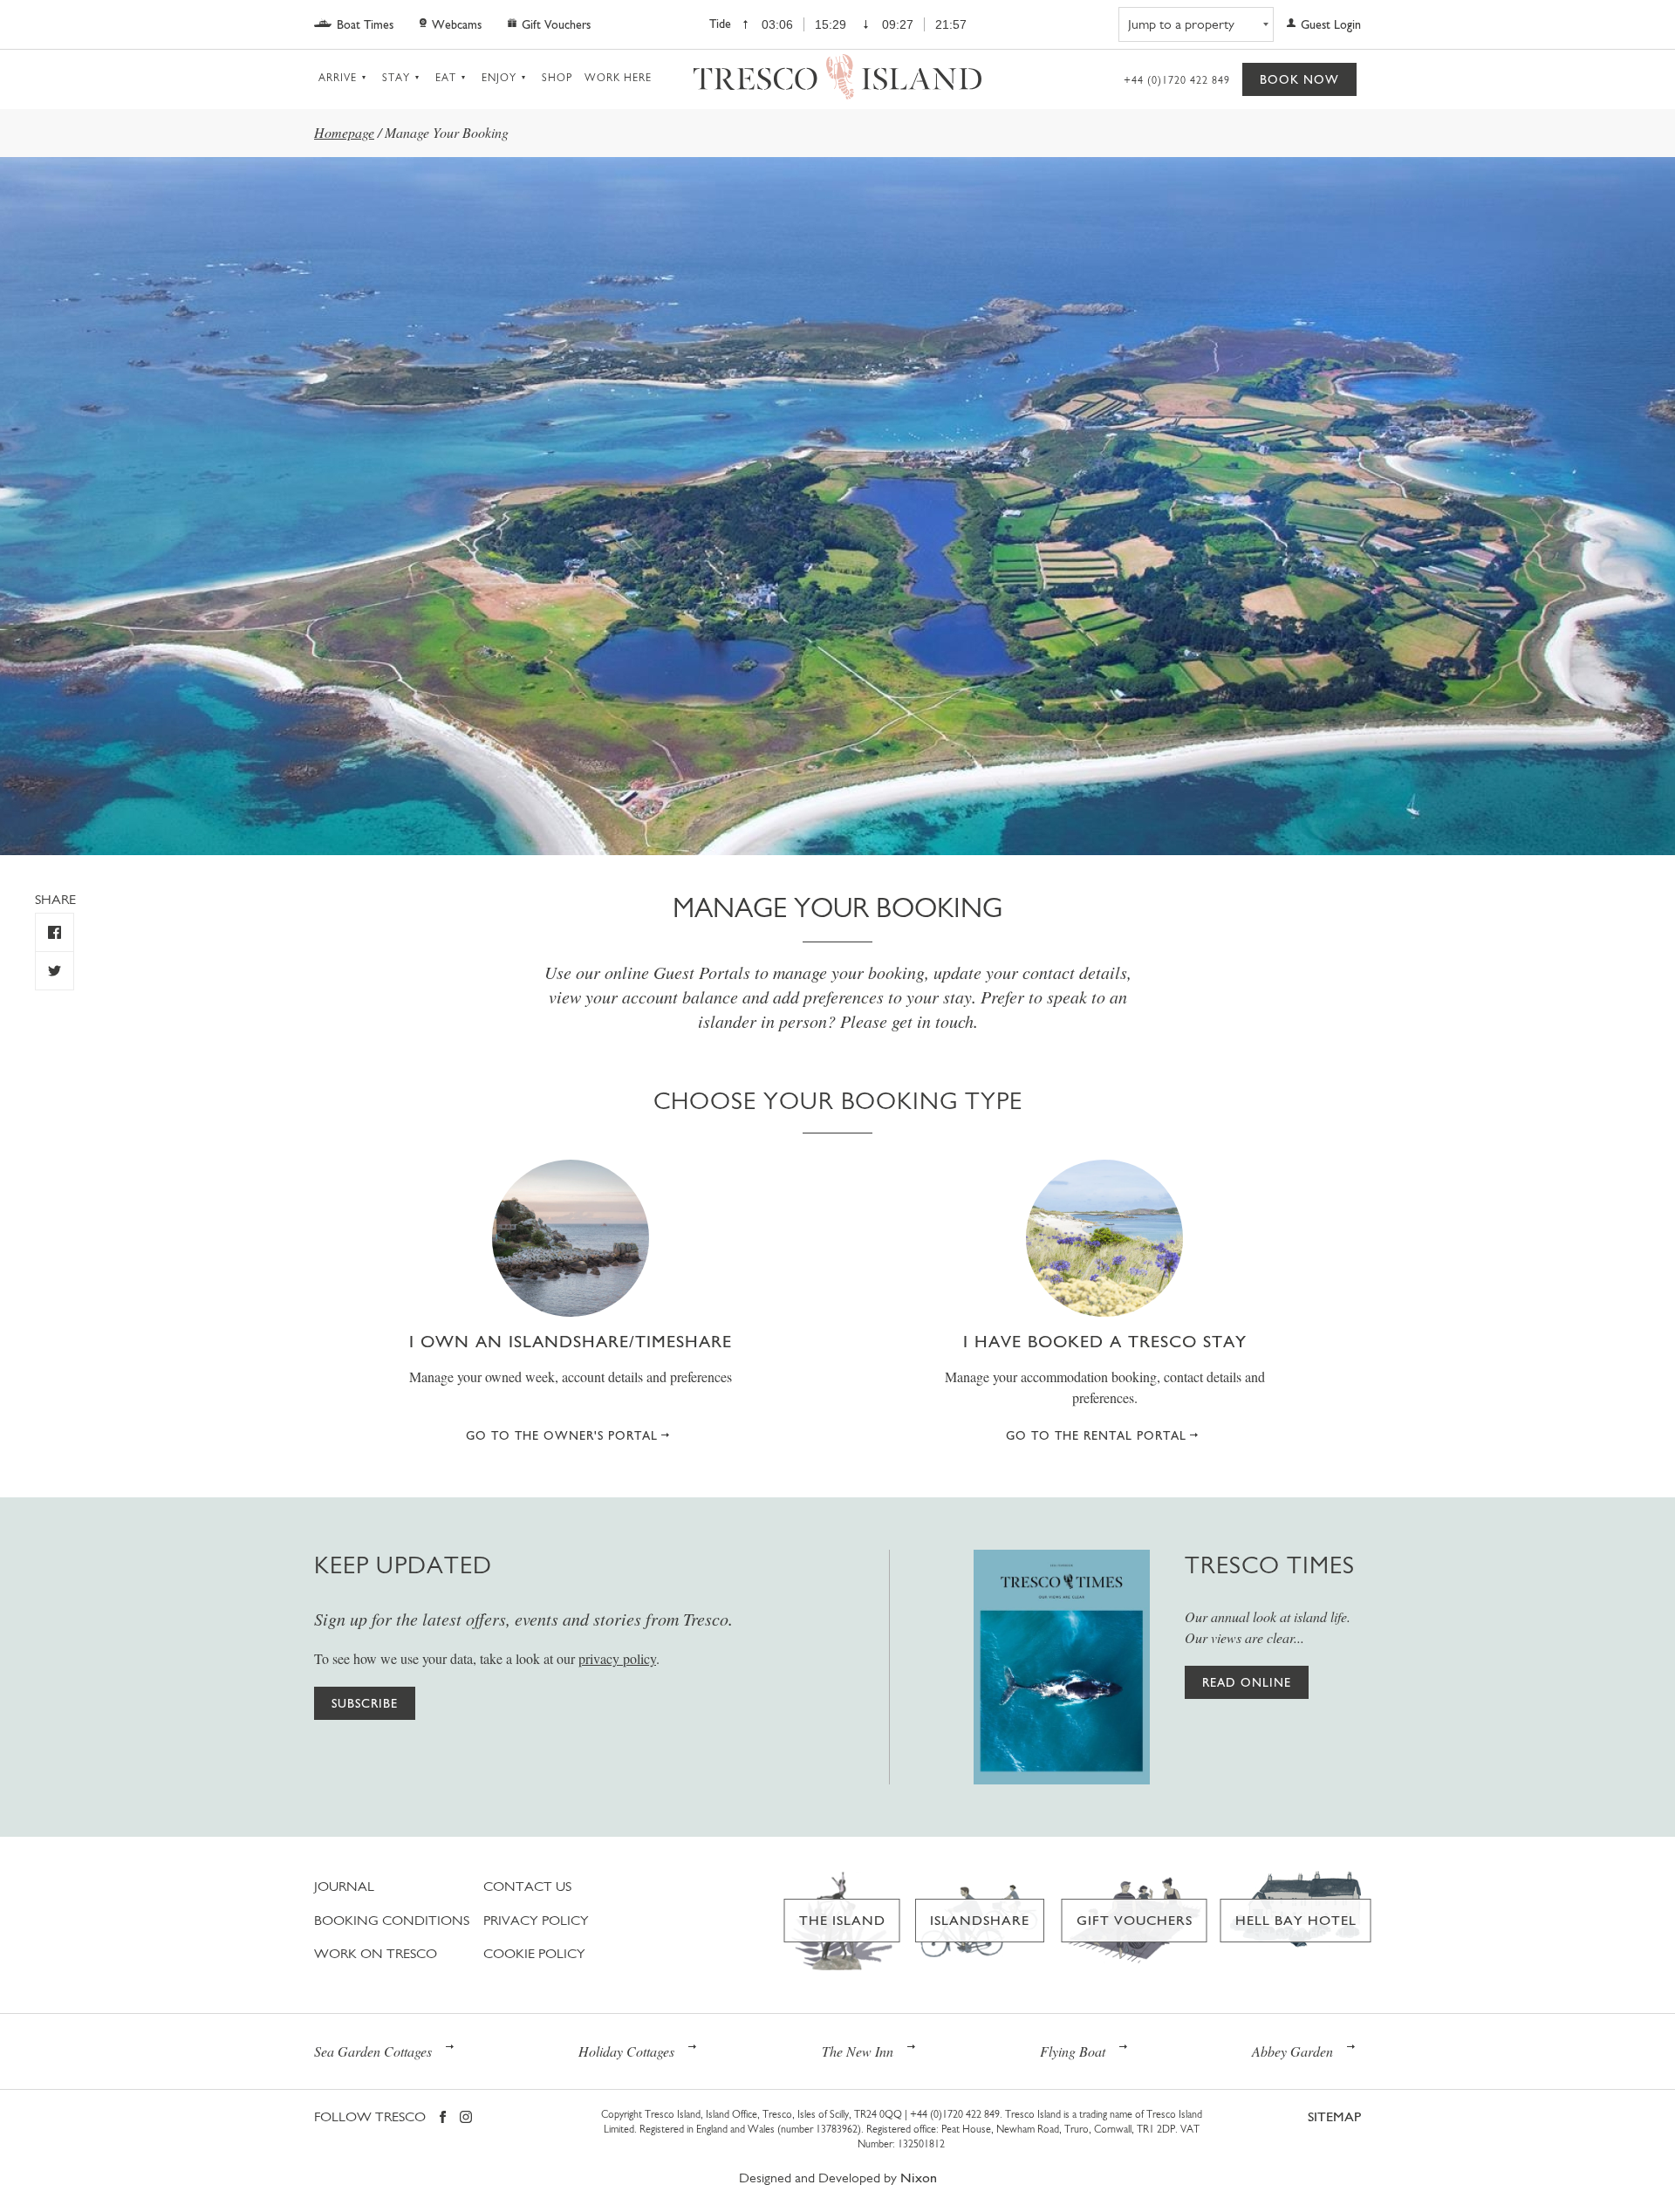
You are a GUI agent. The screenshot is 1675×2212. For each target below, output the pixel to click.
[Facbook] (443, 2118)
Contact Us (527, 1886)
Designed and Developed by (838, 2178)
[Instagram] (466, 2118)
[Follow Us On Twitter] (55, 971)
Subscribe (365, 1703)
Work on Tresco (376, 1953)
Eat (446, 78)
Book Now (1299, 79)
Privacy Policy (536, 1920)
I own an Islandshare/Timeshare (571, 1341)
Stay (396, 78)
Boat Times (365, 24)
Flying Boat (1073, 2051)
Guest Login (1331, 24)
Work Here (618, 78)
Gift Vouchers (556, 24)
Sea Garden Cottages (373, 2051)
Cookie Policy (534, 1953)
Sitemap (1334, 2116)
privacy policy (617, 1658)
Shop (557, 78)
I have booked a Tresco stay (1105, 1341)
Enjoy (499, 78)
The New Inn (858, 2051)
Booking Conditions (392, 1920)
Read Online (1247, 1682)
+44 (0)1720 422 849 (1177, 80)
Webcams (457, 24)
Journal (344, 1886)
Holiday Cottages (626, 2051)
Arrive (338, 78)
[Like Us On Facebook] (55, 932)
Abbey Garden (1292, 2051)
